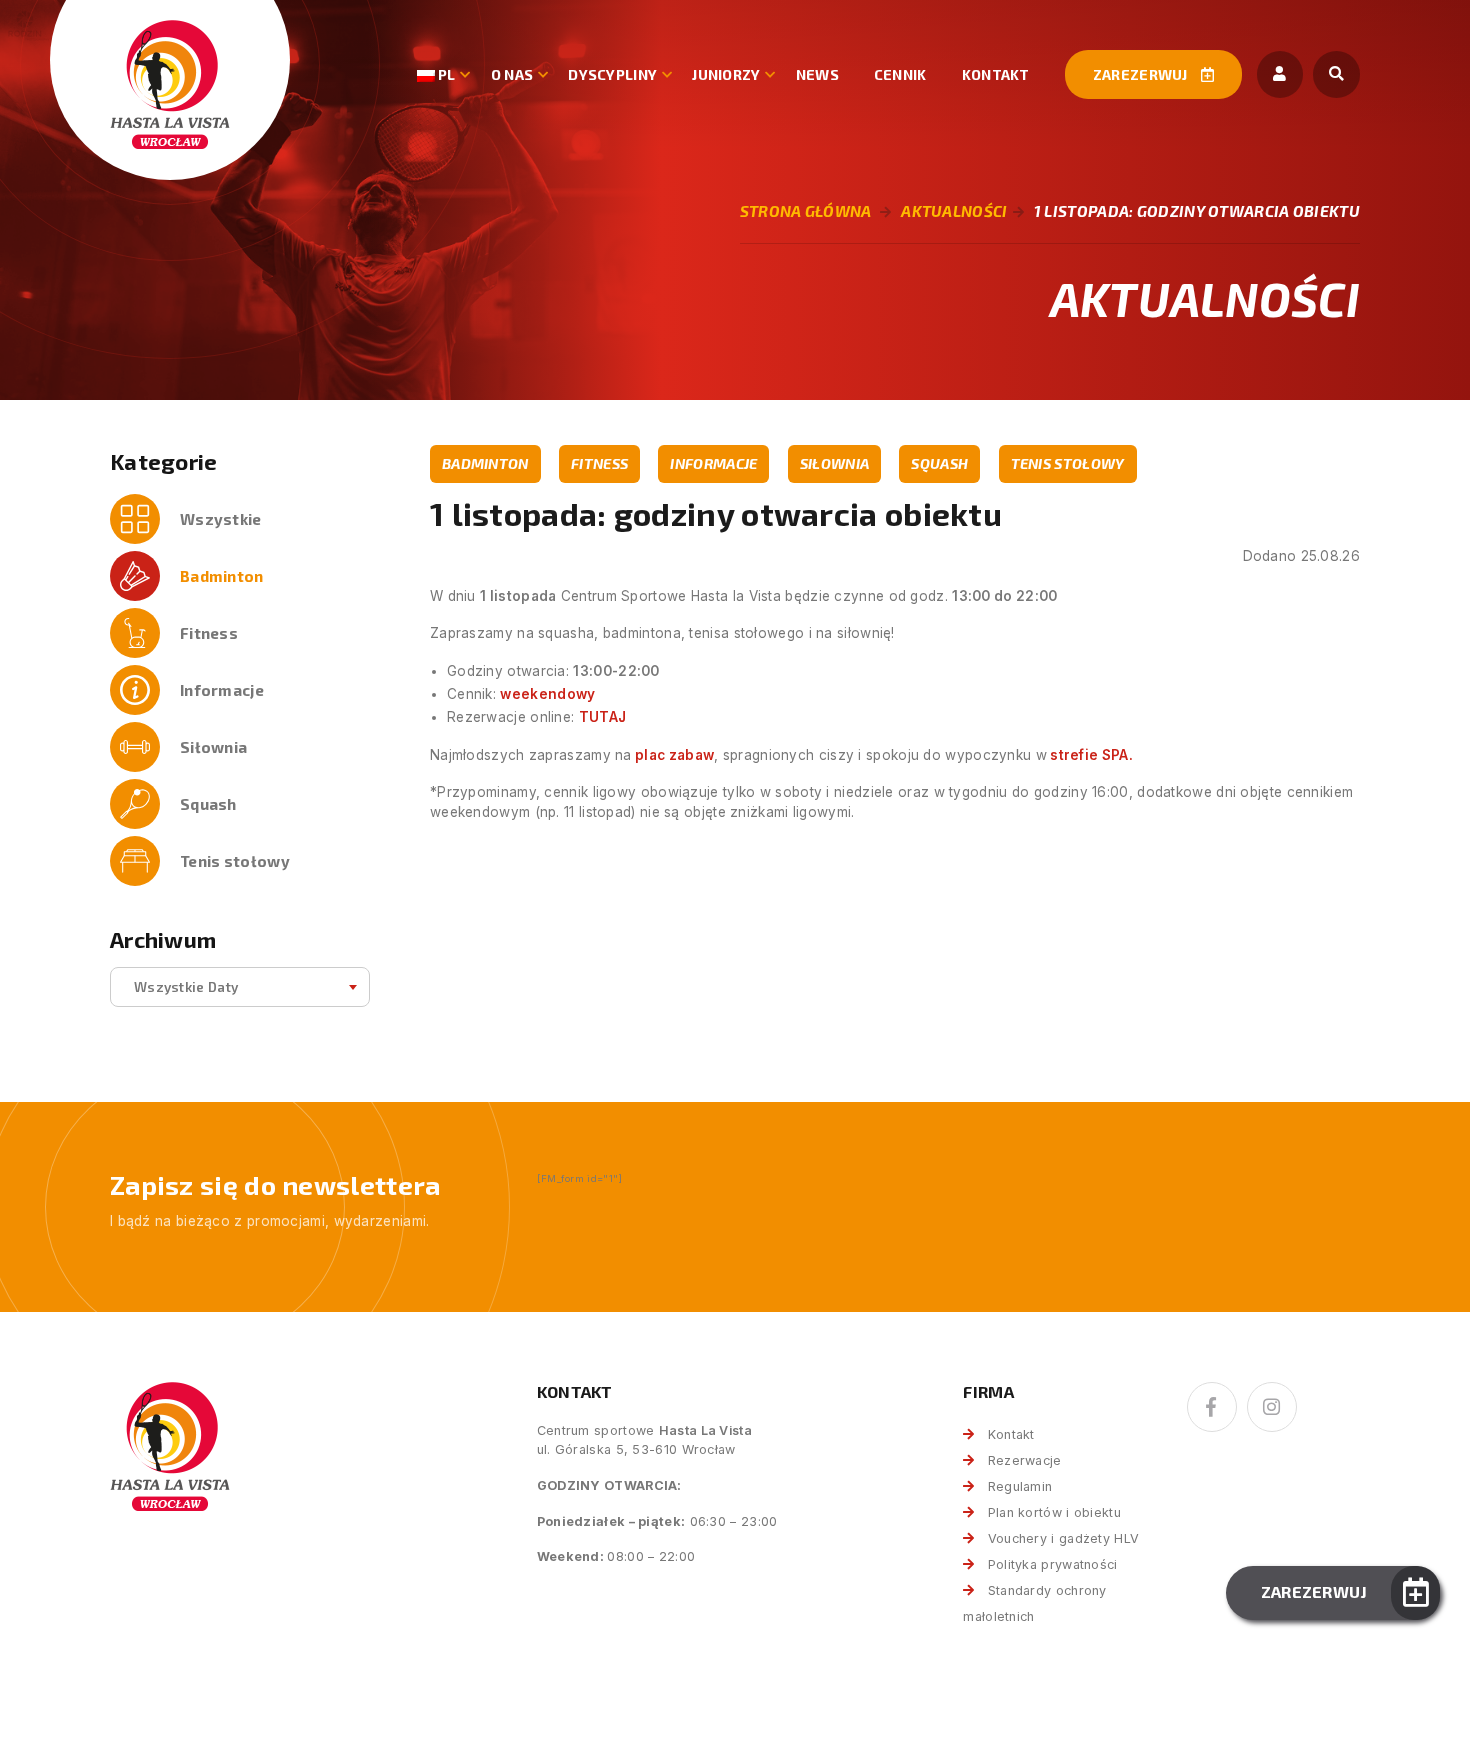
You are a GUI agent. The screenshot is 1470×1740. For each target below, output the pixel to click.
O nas (512, 74)
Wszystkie (221, 519)
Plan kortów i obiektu (1054, 1512)
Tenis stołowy (235, 861)
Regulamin (1020, 1486)
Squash (208, 804)
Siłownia (213, 747)
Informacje (222, 690)
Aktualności (954, 211)
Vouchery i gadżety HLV (1063, 1538)
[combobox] (240, 987)
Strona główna (806, 211)
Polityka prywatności (1052, 1564)
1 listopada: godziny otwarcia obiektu (1197, 211)
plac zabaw (673, 755)
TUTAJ (603, 717)
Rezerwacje (1024, 1460)
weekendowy (547, 694)
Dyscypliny (612, 74)
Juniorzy (726, 74)
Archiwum (163, 939)
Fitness (209, 633)
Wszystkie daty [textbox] (186, 986)
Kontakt (996, 74)
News (817, 74)
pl (445, 74)
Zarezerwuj (1142, 74)
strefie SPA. (1090, 755)
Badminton (222, 576)
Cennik (900, 74)
